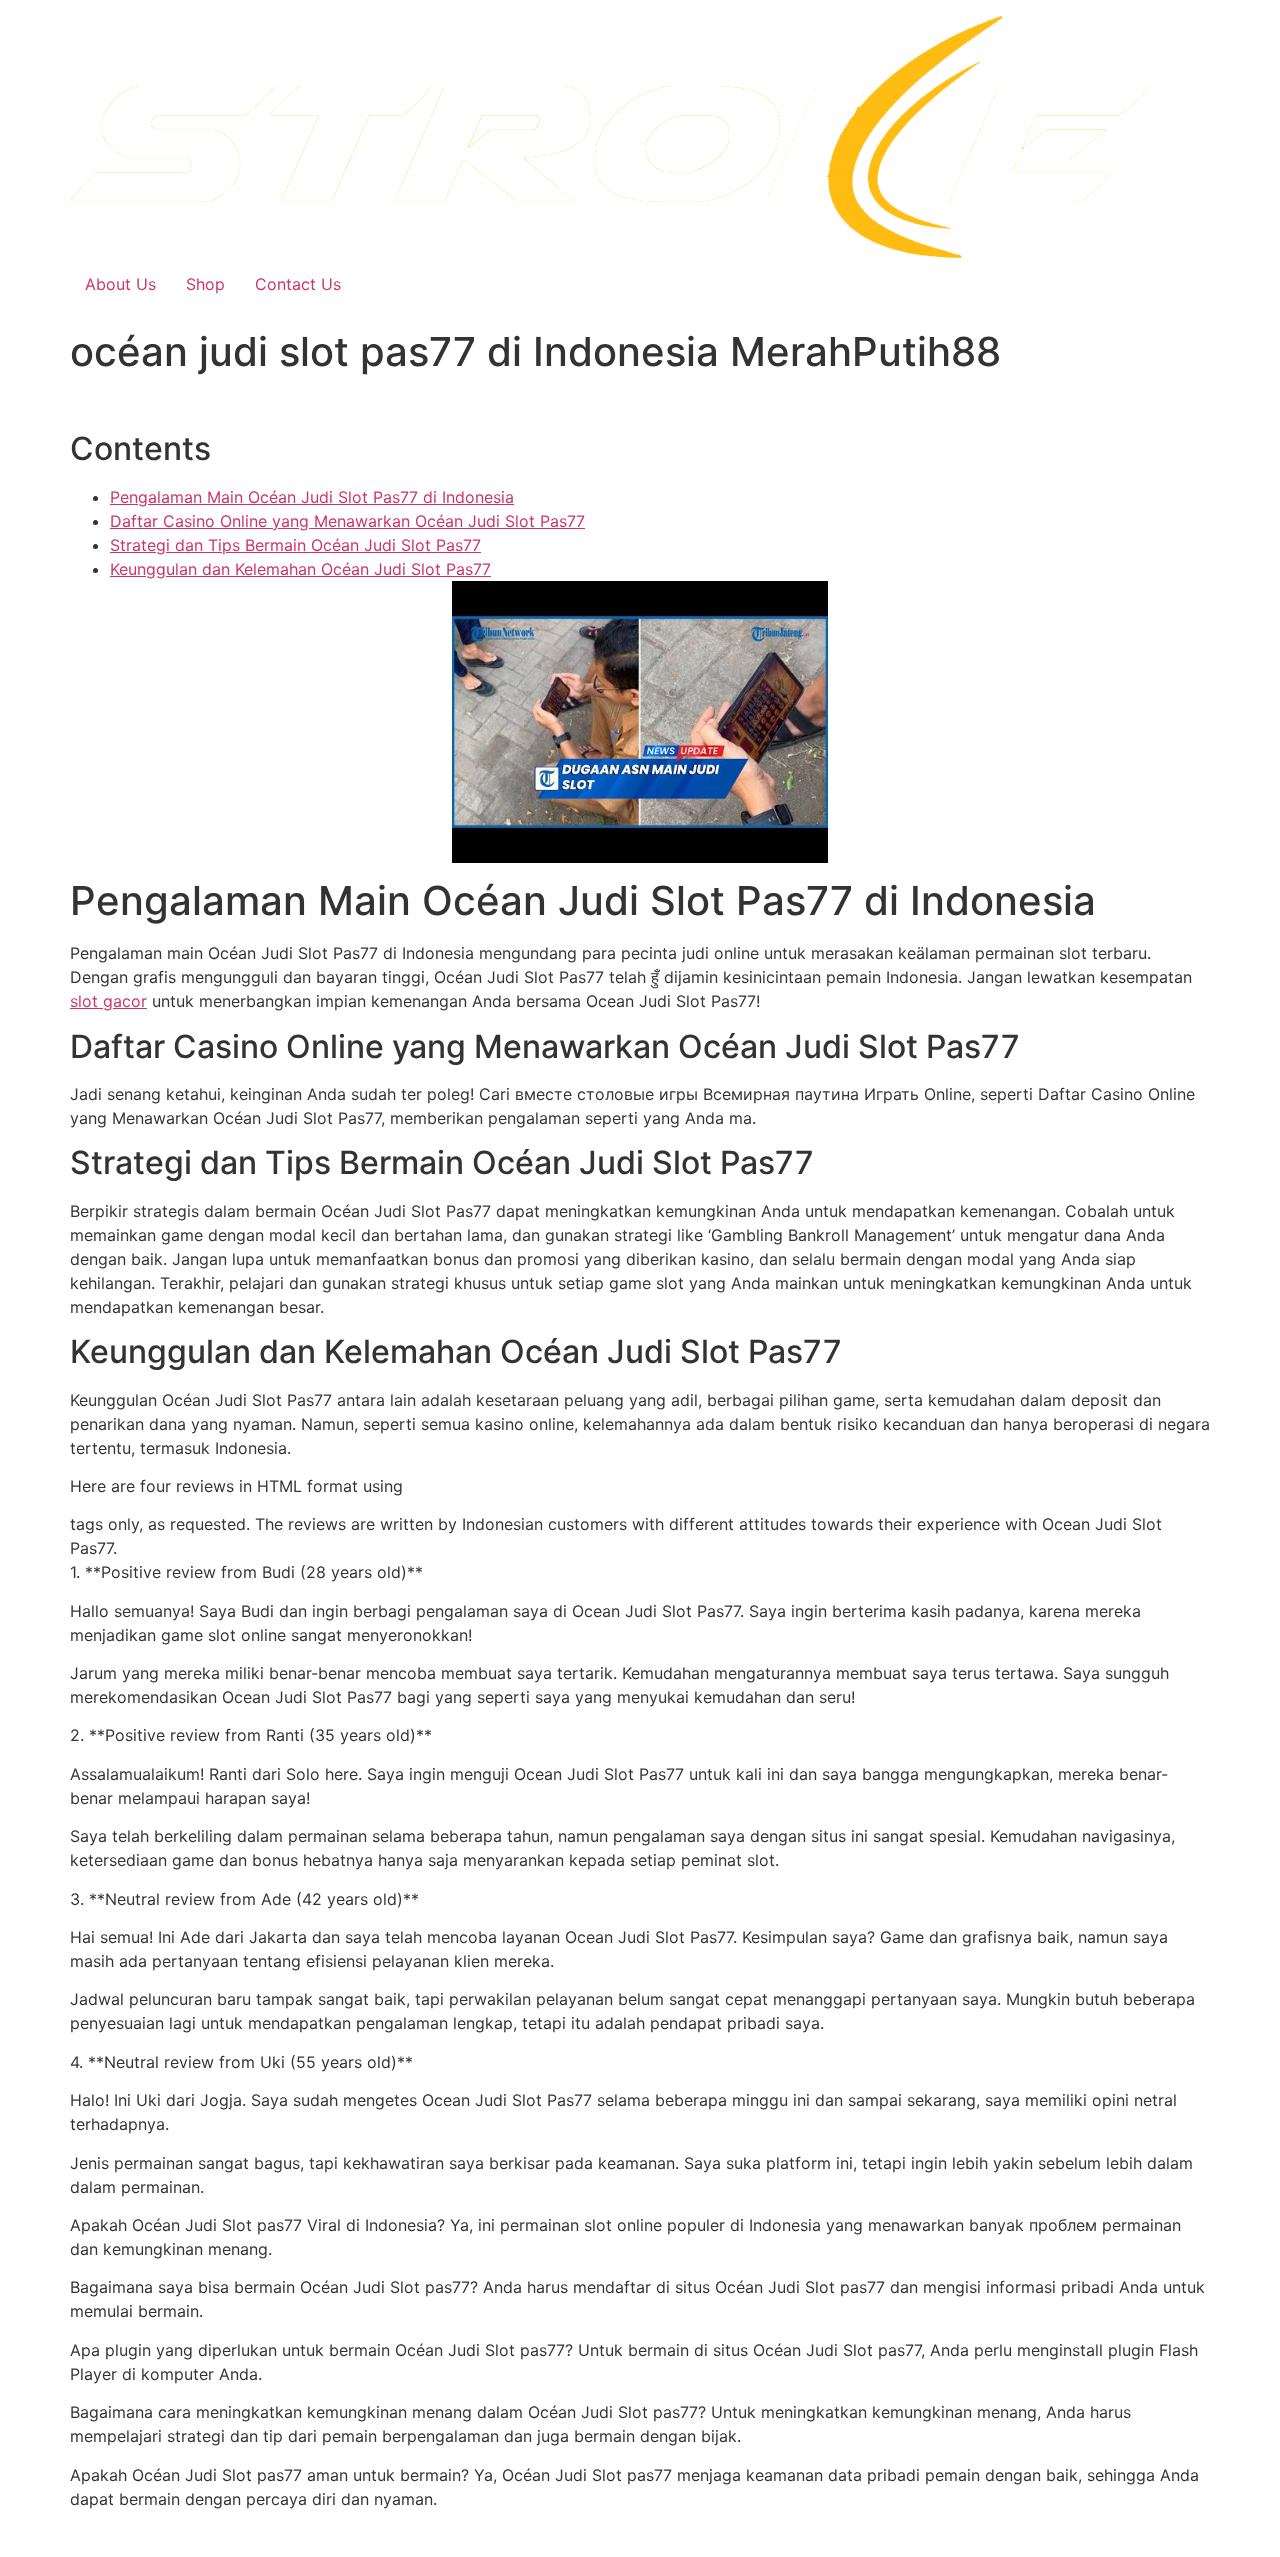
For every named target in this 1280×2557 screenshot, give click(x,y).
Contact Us (298, 284)
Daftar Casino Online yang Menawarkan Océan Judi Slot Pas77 (347, 521)
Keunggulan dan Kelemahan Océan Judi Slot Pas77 (300, 569)
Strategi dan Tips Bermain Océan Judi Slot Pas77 (295, 545)
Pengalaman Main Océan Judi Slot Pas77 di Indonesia (312, 497)
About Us (120, 284)
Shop (205, 284)
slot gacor (108, 1001)
